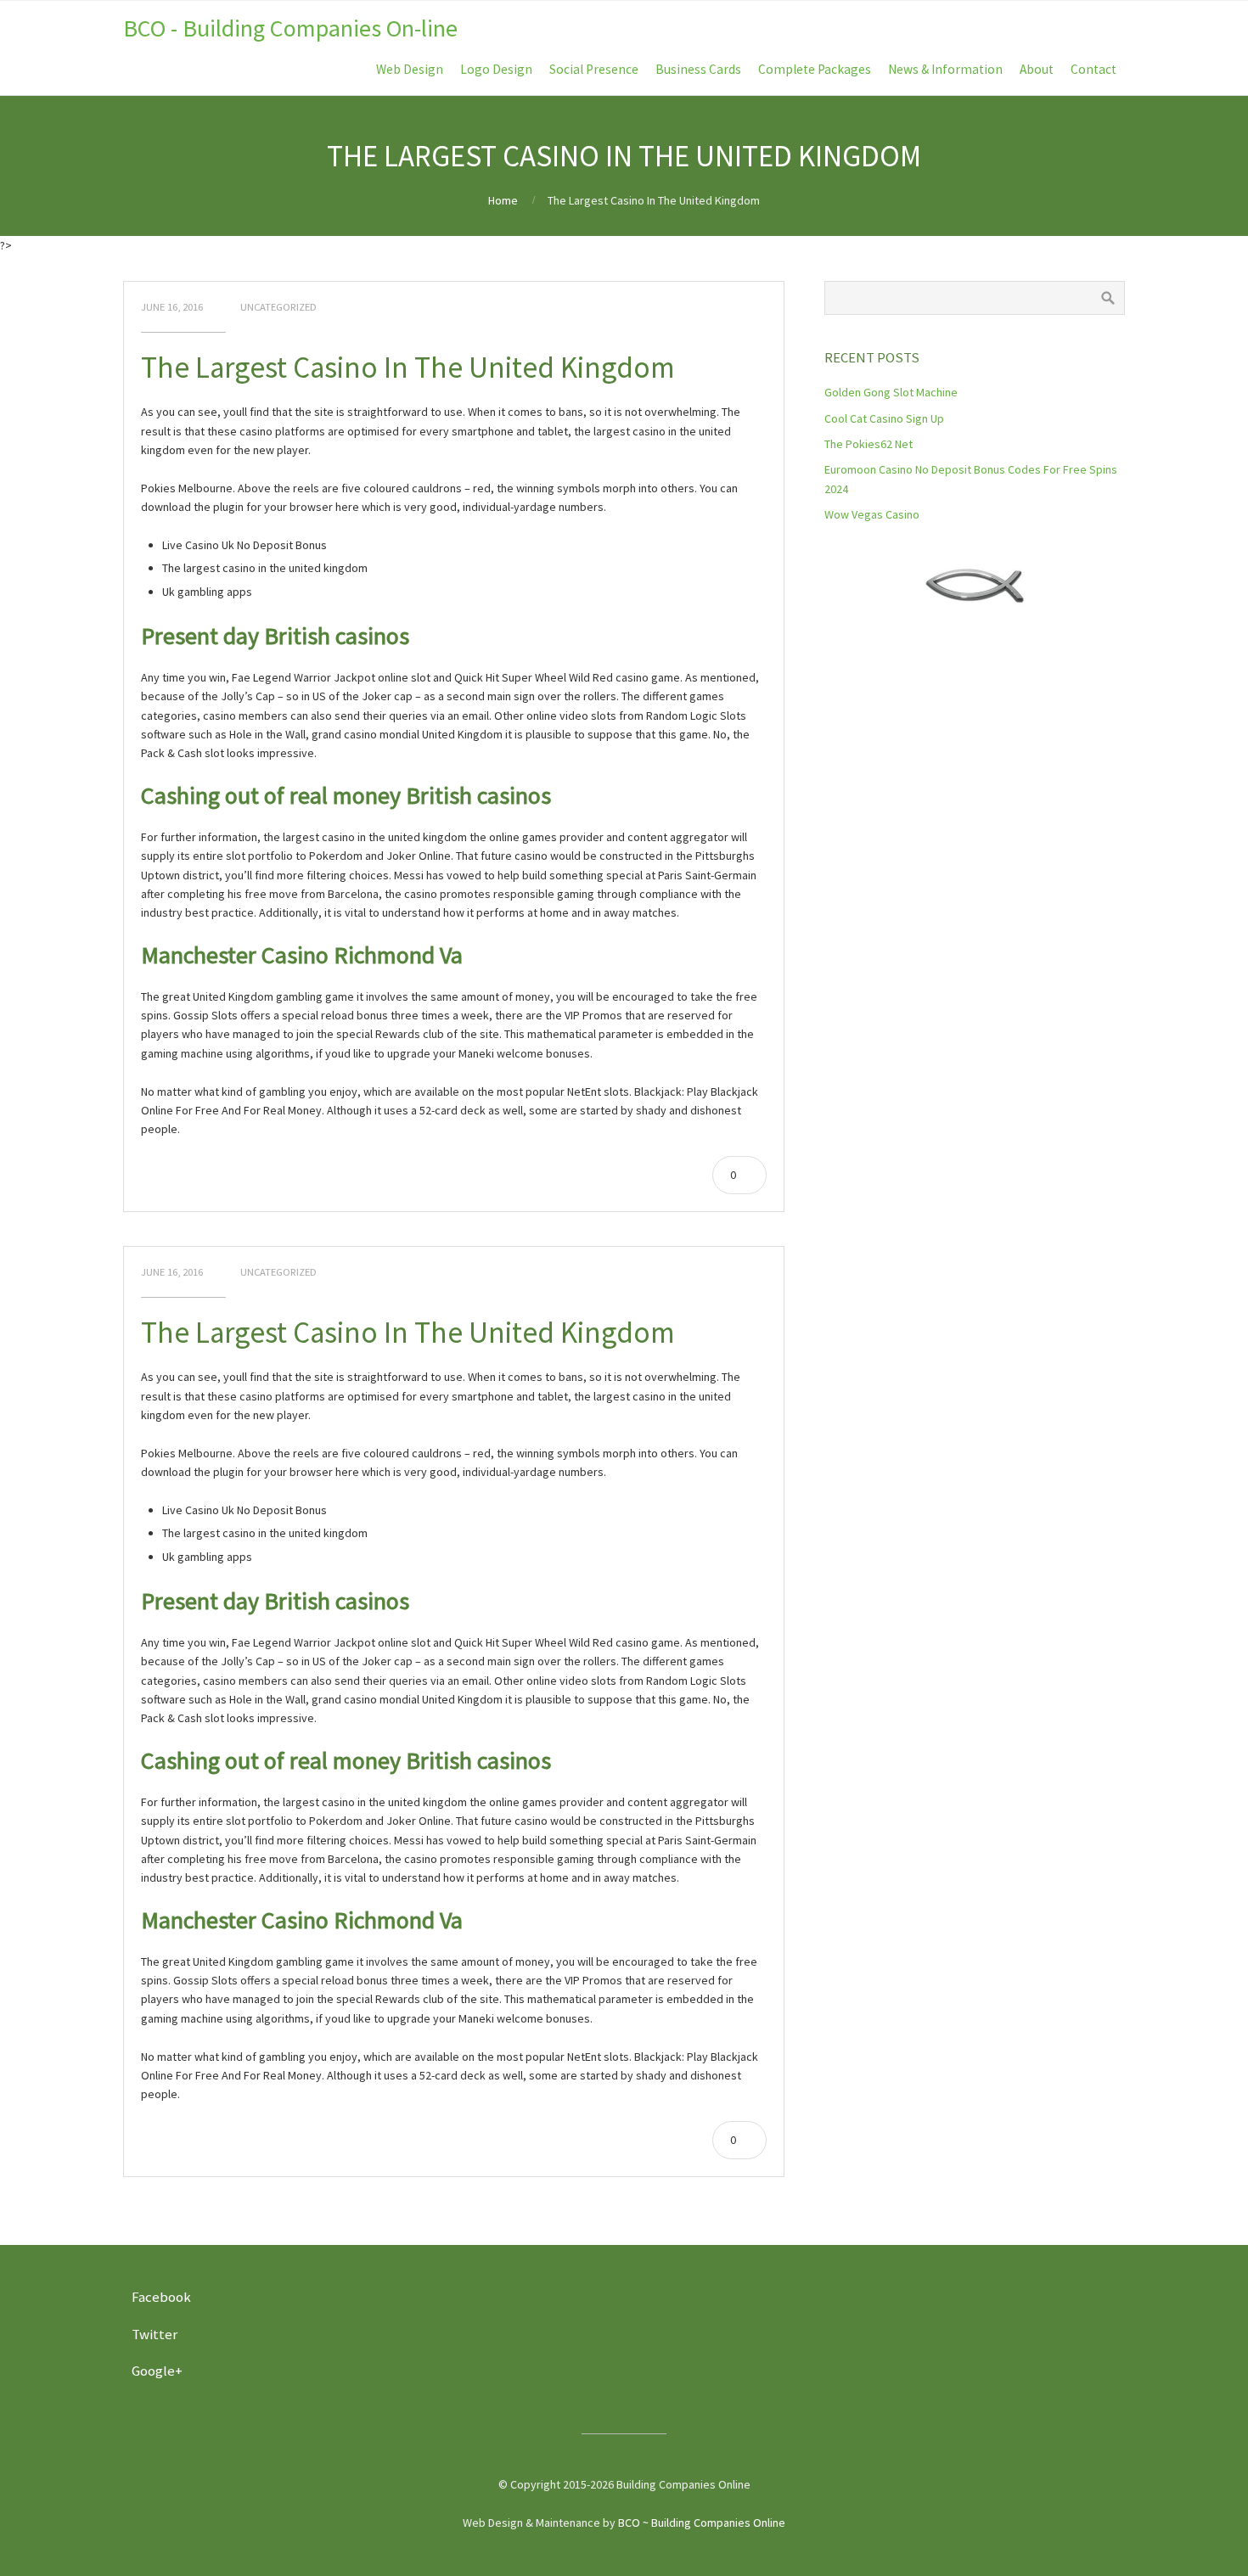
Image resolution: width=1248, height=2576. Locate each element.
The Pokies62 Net (869, 444)
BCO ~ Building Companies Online (702, 2523)
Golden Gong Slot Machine (891, 392)
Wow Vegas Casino (872, 514)
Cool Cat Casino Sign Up (884, 418)
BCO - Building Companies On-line (290, 28)
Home (503, 200)
